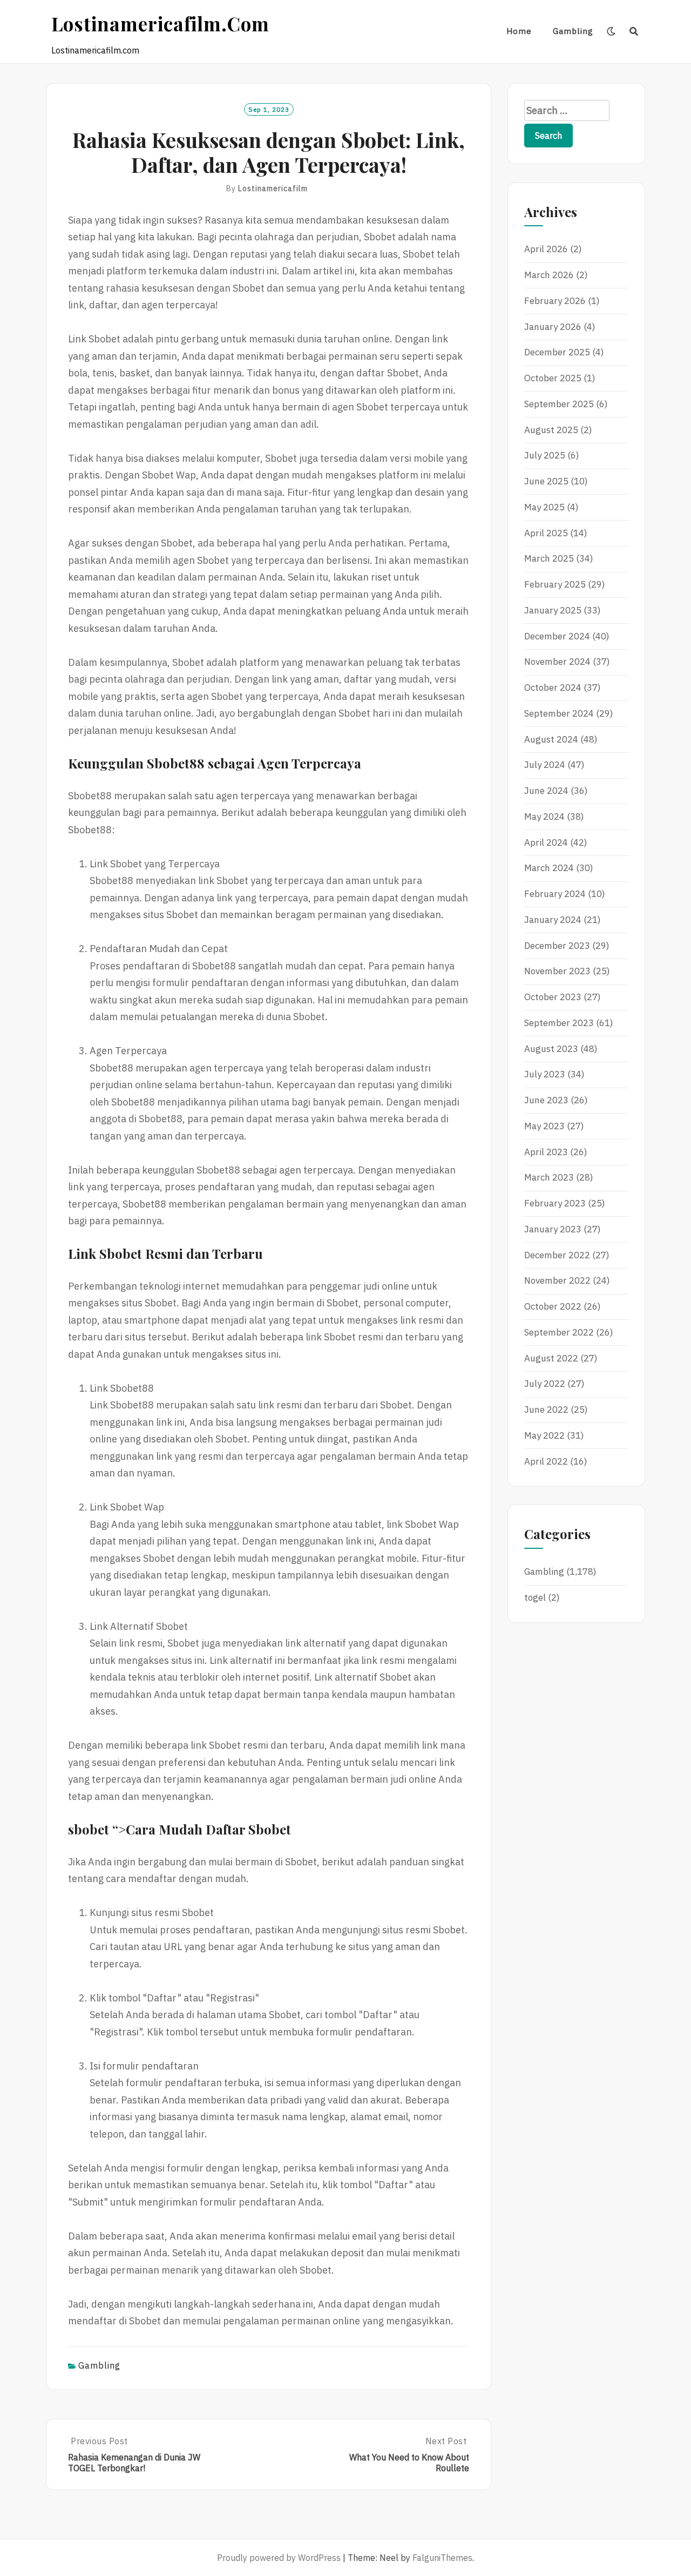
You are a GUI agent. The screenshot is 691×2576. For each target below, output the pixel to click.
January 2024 (553, 920)
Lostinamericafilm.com (160, 23)
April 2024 (546, 842)
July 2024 (545, 765)
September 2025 (559, 404)
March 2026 (549, 275)
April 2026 (546, 249)
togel (535, 1597)
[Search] (634, 31)
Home (519, 31)
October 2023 (553, 997)
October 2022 (553, 1306)
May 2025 (544, 507)
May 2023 (544, 1126)
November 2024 (557, 662)
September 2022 (559, 1332)
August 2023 (551, 1049)
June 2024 (546, 791)
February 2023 (555, 1203)
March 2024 (549, 868)
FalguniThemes (442, 2558)
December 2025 (557, 352)
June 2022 (546, 1410)
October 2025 (553, 378)
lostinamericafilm (273, 188)
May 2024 (544, 817)
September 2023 (559, 1023)
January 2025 (553, 610)
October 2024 (553, 687)
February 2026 (555, 301)
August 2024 (551, 739)
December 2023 (557, 946)
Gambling (573, 31)
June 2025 (546, 481)
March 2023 (549, 1177)
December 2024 (557, 636)
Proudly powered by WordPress (279, 2558)
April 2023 (546, 1152)
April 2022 (546, 1461)
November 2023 (557, 971)
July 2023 (545, 1074)
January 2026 (553, 327)
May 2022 (544, 1435)
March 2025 (549, 558)
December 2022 (557, 1255)
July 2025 (545, 455)
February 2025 (555, 584)
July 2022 (545, 1384)
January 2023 (553, 1229)
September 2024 (559, 713)
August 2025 (551, 430)
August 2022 (551, 1358)
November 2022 (557, 1280)
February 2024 (555, 894)
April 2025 (546, 533)
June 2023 (546, 1100)
